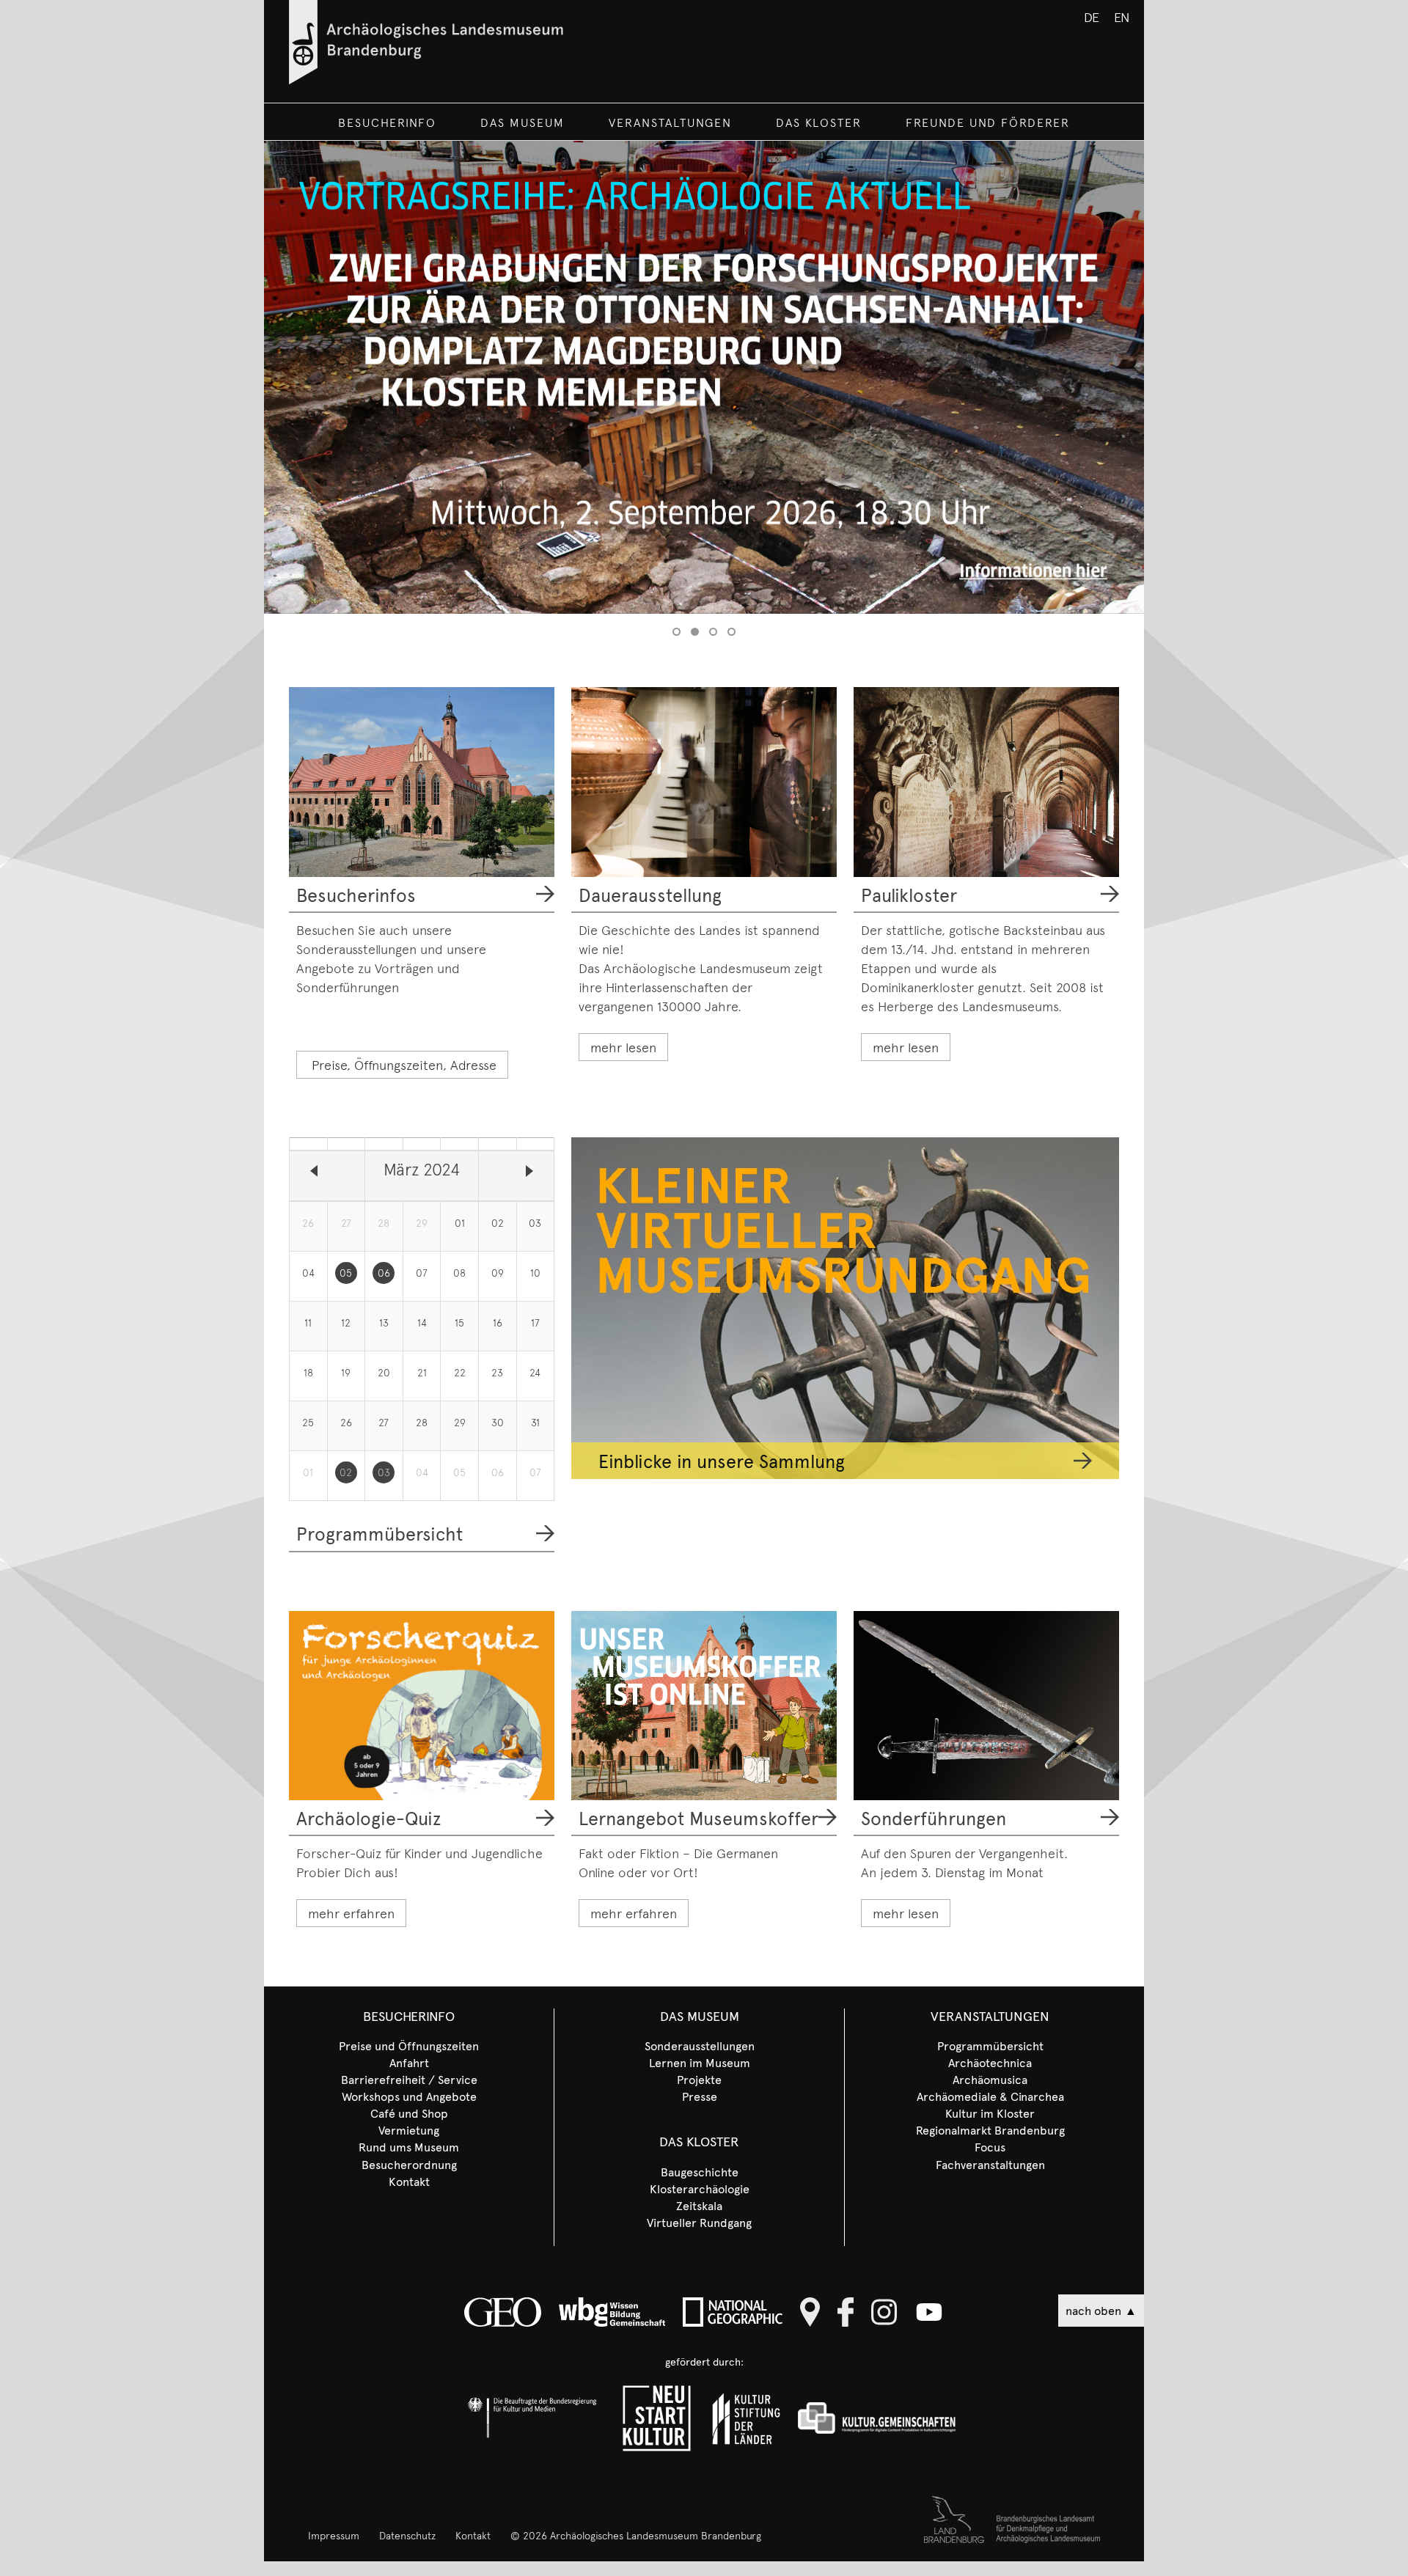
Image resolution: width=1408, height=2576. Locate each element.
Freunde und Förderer (988, 122)
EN (1122, 16)
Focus (990, 2146)
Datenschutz (407, 2535)
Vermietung (409, 2129)
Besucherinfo (387, 122)
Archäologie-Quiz (368, 1818)
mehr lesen (623, 1047)
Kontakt (409, 2181)
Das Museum (522, 122)
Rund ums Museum (409, 2146)
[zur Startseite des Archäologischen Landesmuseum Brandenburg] (426, 79)
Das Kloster (819, 122)
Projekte (699, 2079)
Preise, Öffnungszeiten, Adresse (404, 1064)
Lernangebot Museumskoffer (698, 1818)
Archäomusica (990, 2079)
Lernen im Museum (700, 2062)
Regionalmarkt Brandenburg (990, 2129)
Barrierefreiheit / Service (409, 2079)
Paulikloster (909, 895)
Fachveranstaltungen (990, 2164)
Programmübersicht (379, 1533)
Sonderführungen (934, 1818)
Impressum (334, 2535)
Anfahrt (409, 2062)
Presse (700, 2096)
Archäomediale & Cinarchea (990, 2096)
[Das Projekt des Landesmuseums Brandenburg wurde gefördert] (656, 2418)
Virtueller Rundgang (699, 2222)
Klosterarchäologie (700, 2188)
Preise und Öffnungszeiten (409, 2045)
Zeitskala (699, 2205)
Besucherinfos (356, 895)
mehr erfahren (351, 1913)
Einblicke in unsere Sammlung (722, 1461)
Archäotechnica (990, 2062)
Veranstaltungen (670, 122)
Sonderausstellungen (700, 2045)
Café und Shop (409, 2113)
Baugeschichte (700, 2171)
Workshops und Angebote (409, 2096)
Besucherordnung (409, 2164)
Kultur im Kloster (990, 2113)
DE (1092, 16)
